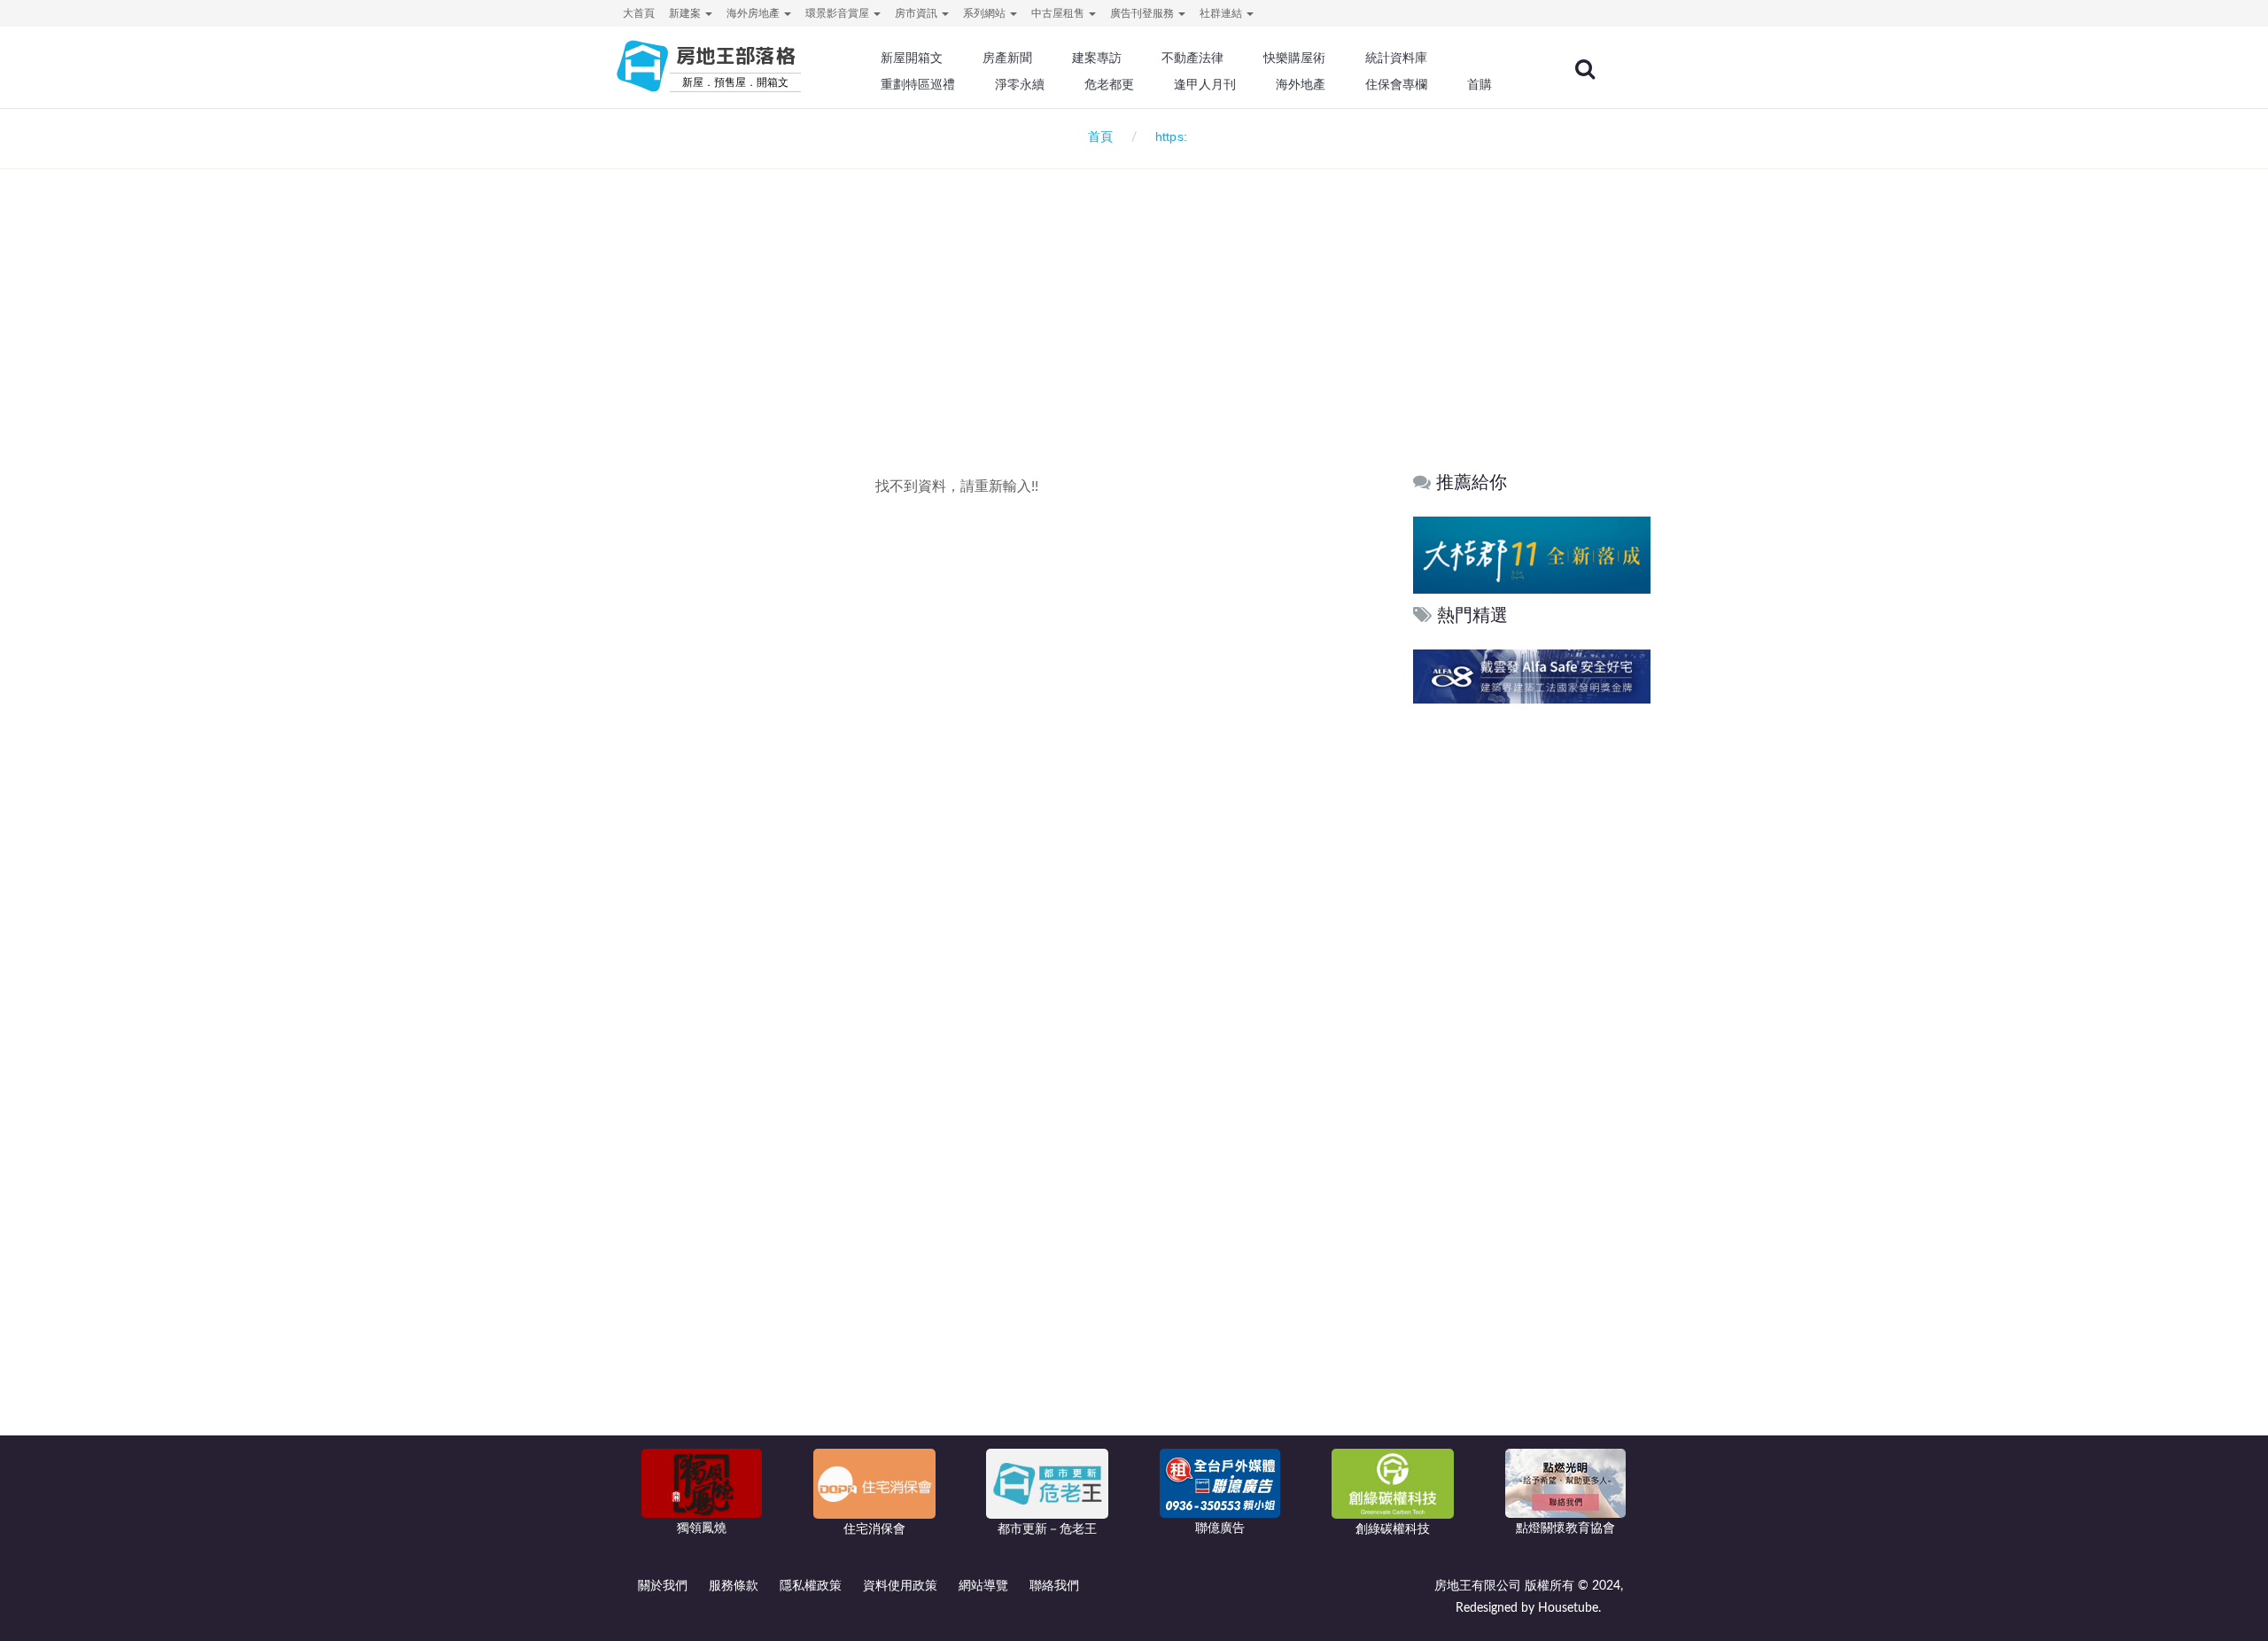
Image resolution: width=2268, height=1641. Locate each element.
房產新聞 (1007, 58)
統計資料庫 (1396, 58)
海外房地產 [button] (754, 13)
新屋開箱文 (912, 58)
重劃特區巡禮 (918, 84)
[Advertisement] (1134, 289)
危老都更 (1109, 84)
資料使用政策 (900, 1586)
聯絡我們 (1054, 1586)
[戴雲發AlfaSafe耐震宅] (1532, 677)
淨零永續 (1020, 84)
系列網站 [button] (986, 13)
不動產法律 (1192, 58)
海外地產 (1301, 84)
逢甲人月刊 (1205, 84)
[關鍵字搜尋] (1585, 69)
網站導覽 (983, 1586)
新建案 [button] (686, 13)
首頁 (1097, 137)
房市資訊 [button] (917, 13)
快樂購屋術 (1294, 58)
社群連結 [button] (1222, 13)
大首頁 (639, 13)
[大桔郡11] (1532, 554)
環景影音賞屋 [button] (839, 13)
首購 (1480, 84)
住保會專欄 (1396, 84)
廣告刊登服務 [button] (1143, 13)
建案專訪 (1097, 58)
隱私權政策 (811, 1586)
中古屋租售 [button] (1059, 13)
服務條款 (734, 1586)
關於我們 (663, 1586)
